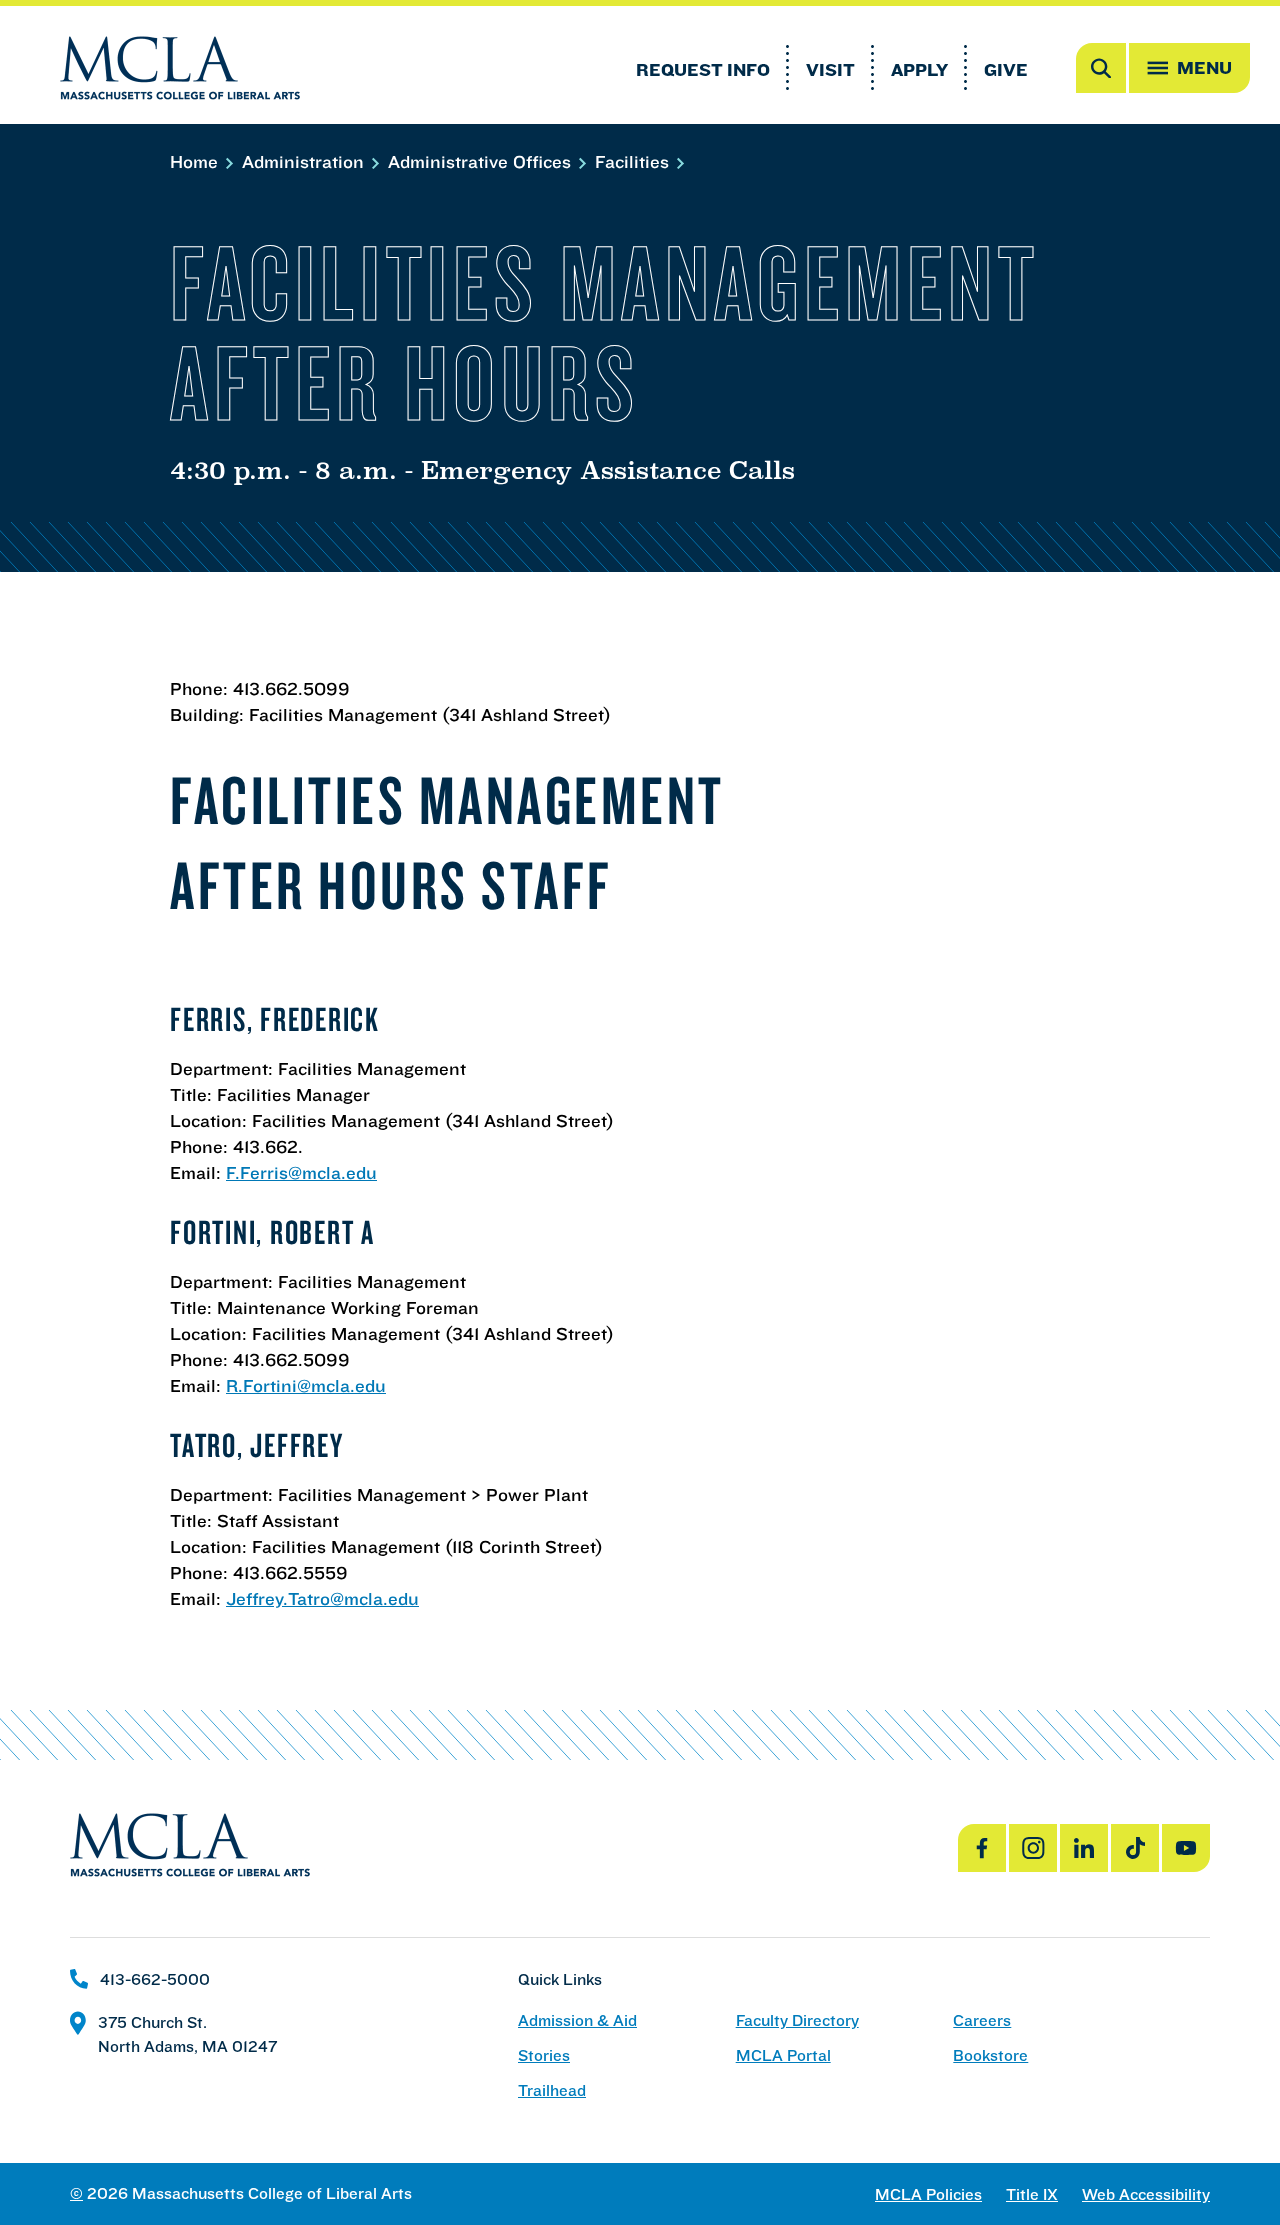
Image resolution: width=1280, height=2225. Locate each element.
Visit (830, 69)
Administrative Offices (482, 161)
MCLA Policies (928, 2194)
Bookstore (990, 2055)
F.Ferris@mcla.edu (301, 1172)
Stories (544, 2055)
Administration (305, 161)
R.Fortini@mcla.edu (306, 1385)
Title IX (1032, 2194)
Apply (919, 69)
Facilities (634, 161)
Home (196, 161)
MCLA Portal (783, 2055)
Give (1006, 69)
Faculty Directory (797, 2020)
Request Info (703, 69)
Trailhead (552, 2090)
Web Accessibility (1146, 2194)
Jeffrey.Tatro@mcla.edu (322, 1598)
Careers (982, 2020)
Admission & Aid (577, 2020)
